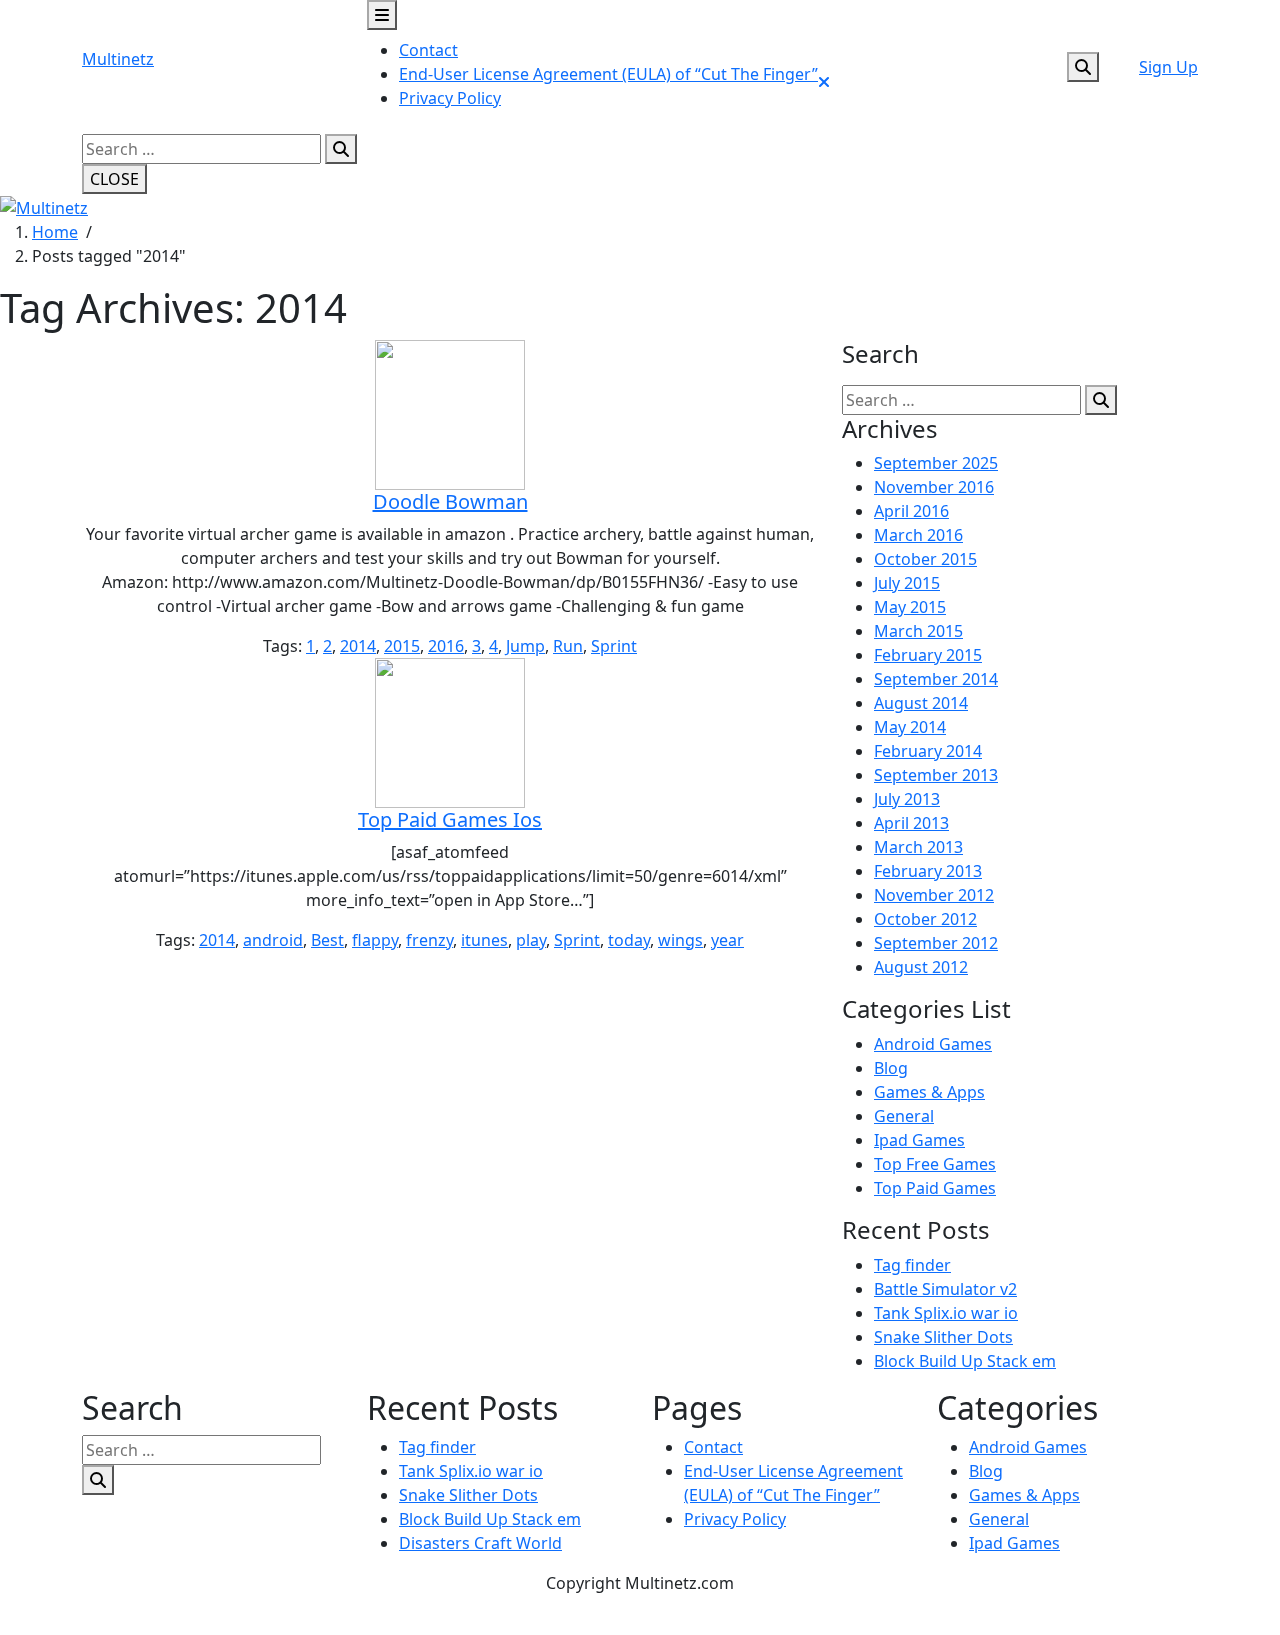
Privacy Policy (450, 98)
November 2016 (934, 487)
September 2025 (936, 463)
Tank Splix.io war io (946, 1313)
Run (568, 646)
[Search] (341, 149)
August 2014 (921, 703)
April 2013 (911, 823)
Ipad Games (919, 1140)
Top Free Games (935, 1164)
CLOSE (114, 179)
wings (680, 940)
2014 (358, 646)
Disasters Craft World (480, 1543)
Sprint (614, 646)
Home (55, 232)
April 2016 (911, 511)
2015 (402, 646)
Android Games (933, 1044)
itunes (484, 940)
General (904, 1116)
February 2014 (928, 751)
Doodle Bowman (450, 501)
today (629, 940)
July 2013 (907, 799)
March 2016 (918, 535)
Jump (525, 646)
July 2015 (907, 583)
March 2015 (918, 631)
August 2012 (921, 967)
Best (327, 940)
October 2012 (925, 919)
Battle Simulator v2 (945, 1289)
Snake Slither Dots (943, 1337)
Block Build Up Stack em (965, 1361)
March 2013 (918, 847)
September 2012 (936, 943)
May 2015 (910, 607)
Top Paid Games (935, 1188)
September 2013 (936, 775)
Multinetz (118, 59)
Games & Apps (929, 1092)
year (727, 940)
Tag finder (912, 1265)
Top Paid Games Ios (450, 819)
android (273, 940)
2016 (446, 646)
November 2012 (934, 895)
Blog (891, 1068)
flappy (375, 940)
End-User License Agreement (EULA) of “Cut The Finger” (608, 74)
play (531, 940)
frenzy (429, 940)
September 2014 (936, 679)
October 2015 (925, 559)
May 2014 (910, 727)
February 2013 (928, 871)
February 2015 (928, 655)
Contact (428, 50)
